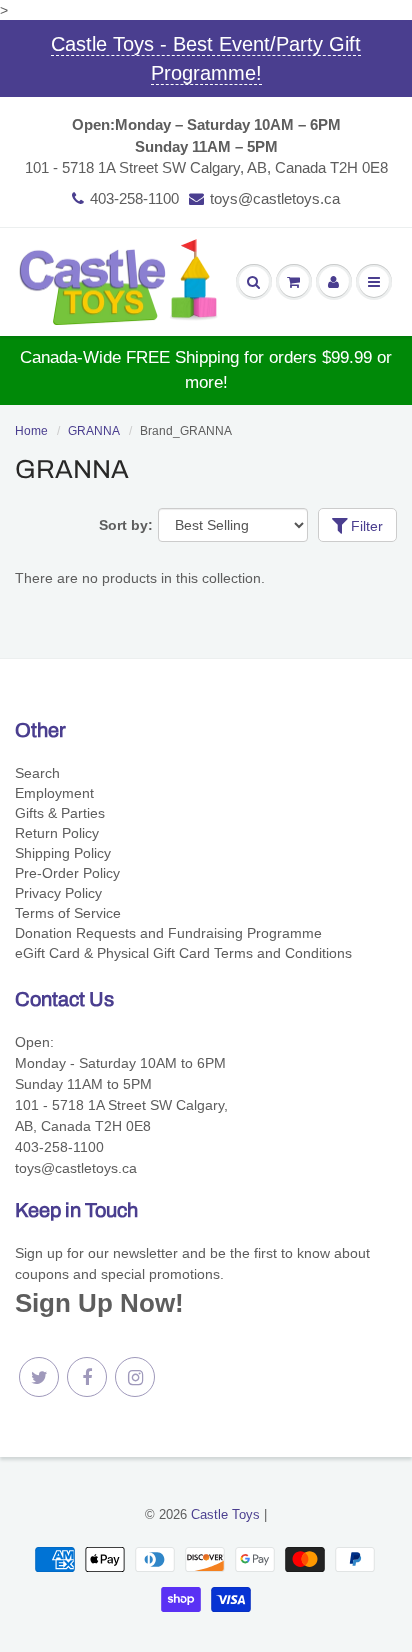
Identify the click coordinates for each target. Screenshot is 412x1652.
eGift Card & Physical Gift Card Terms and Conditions (183, 953)
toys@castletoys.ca (275, 198)
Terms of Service (68, 913)
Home (31, 431)
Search (37, 773)
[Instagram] (135, 1377)
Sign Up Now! (99, 1303)
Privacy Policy (58, 893)
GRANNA (94, 431)
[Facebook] (87, 1377)
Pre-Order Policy (67, 873)
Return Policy (57, 833)
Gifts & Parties (60, 813)
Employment (54, 793)
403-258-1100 (134, 198)
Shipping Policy (63, 853)
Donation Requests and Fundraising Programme (168, 933)
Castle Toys (225, 1514)
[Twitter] (39, 1377)
